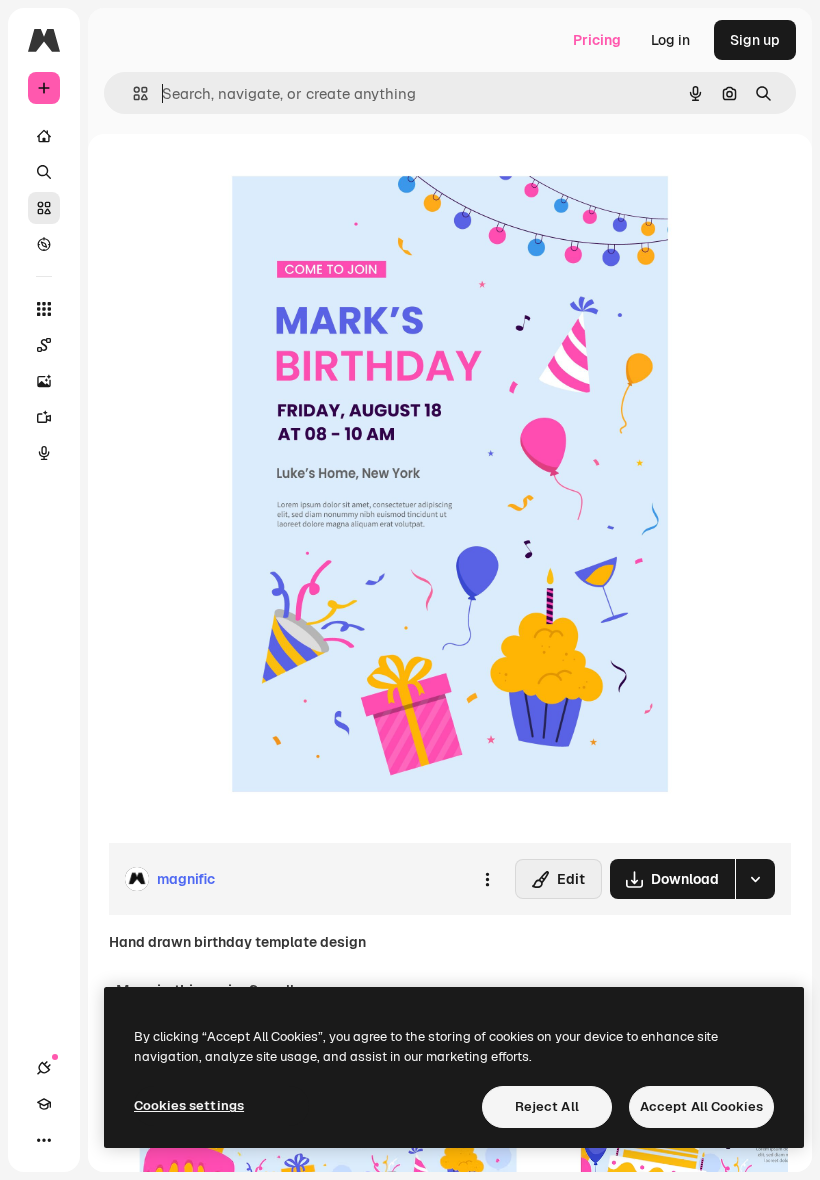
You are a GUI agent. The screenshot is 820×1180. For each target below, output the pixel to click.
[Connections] (44, 1068)
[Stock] (44, 208)
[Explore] (44, 244)
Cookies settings (189, 1105)
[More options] (487, 879)
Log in (670, 40)
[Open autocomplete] (132, 93)
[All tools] (44, 309)
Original (236, 179)
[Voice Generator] (44, 453)
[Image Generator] (44, 381)
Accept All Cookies (701, 1106)
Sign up (755, 40)
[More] (44, 1140)
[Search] (44, 172)
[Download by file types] (755, 879)
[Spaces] (44, 345)
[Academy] (44, 1104)
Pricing (597, 40)
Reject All (547, 1106)
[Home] (44, 136)
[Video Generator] (44, 417)
